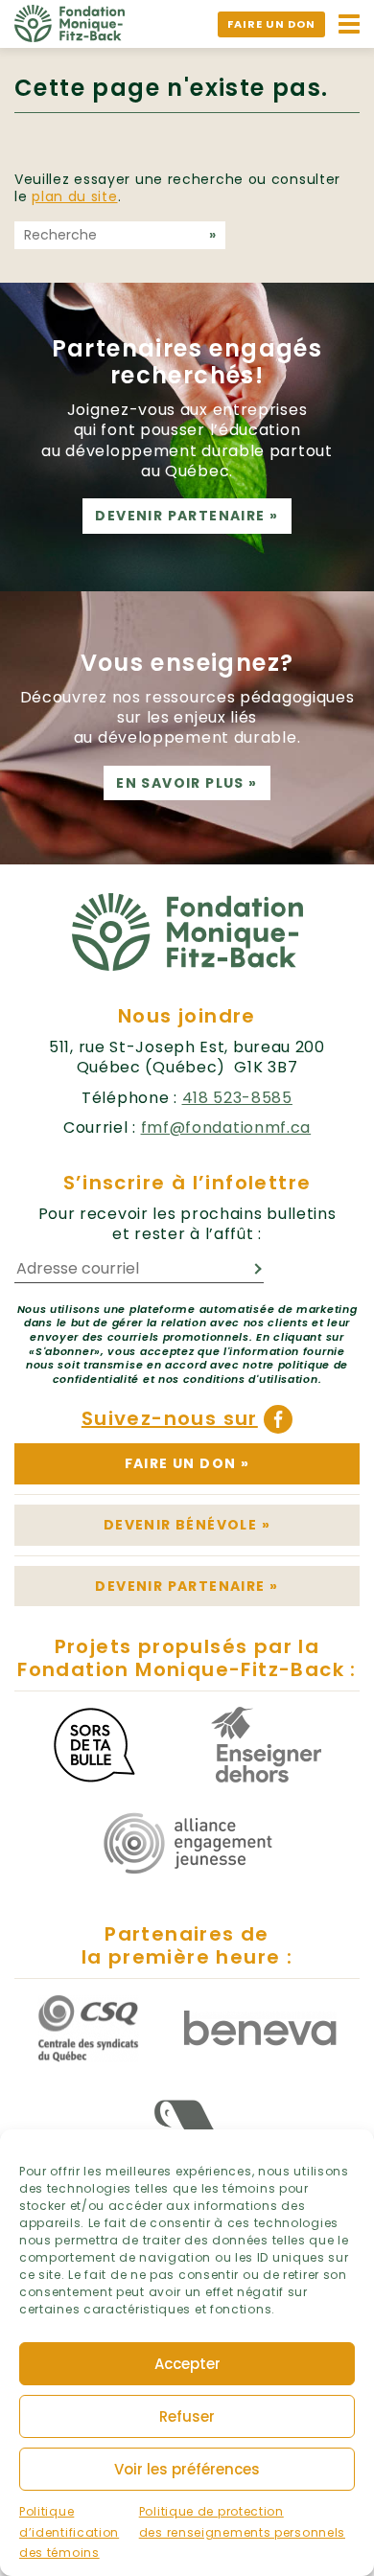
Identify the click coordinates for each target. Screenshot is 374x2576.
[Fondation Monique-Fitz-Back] (70, 23)
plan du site (74, 196)
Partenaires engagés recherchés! (187, 362)
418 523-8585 (237, 1098)
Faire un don (271, 24)
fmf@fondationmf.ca (226, 1127)
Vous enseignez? (187, 663)
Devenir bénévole (187, 1525)
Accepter (187, 2364)
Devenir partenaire (187, 516)
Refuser (187, 2416)
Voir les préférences (187, 2469)
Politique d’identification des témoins (69, 2532)
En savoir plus (187, 783)
